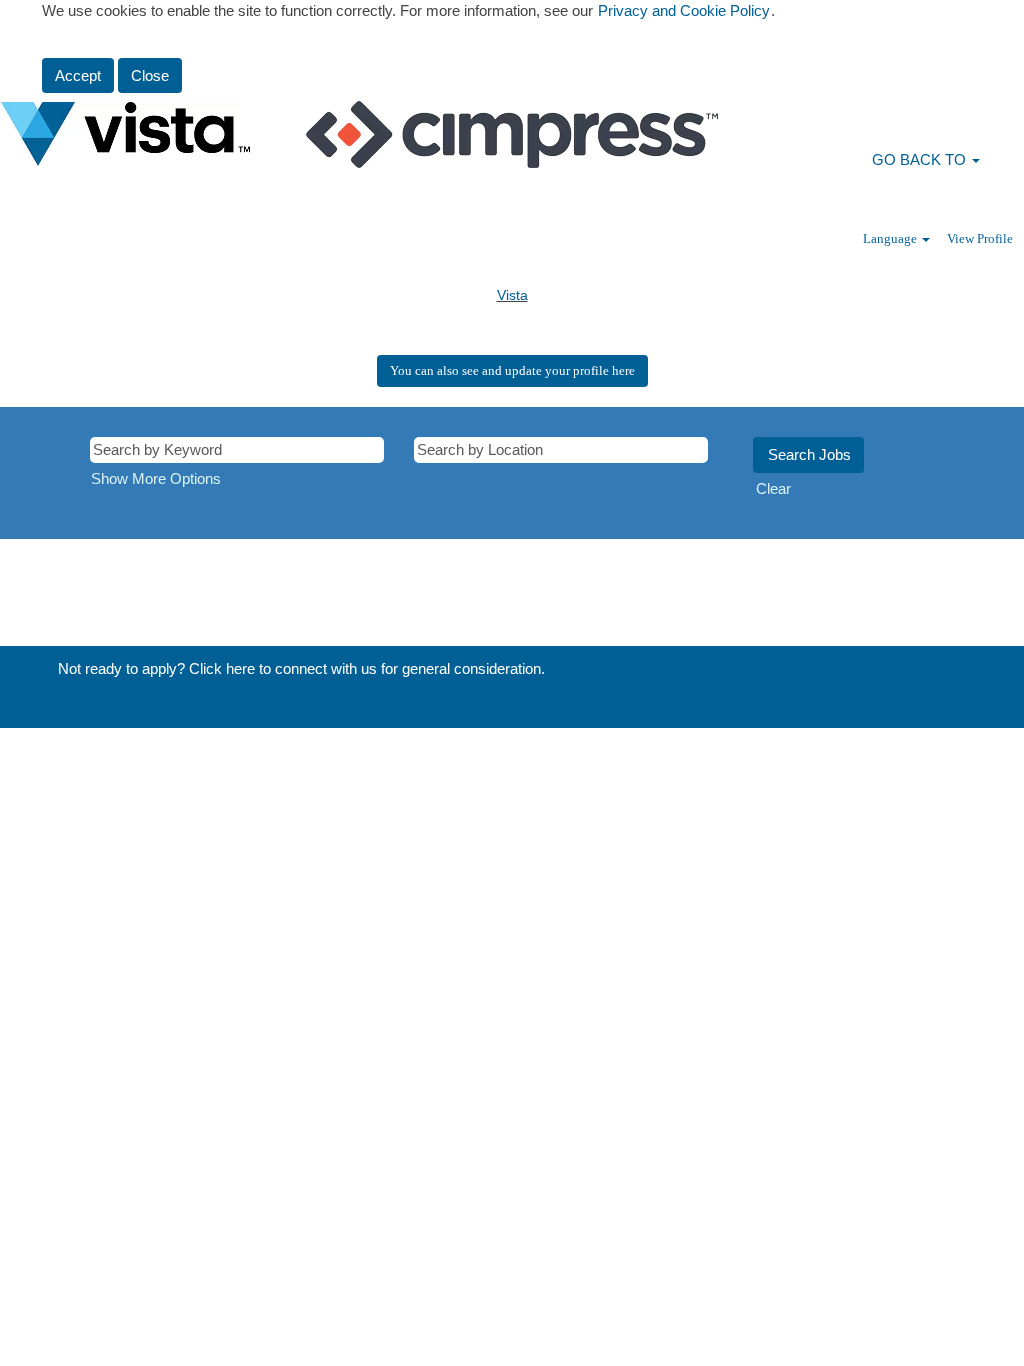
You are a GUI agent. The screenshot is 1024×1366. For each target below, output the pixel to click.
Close (150, 75)
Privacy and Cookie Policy (684, 10)
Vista (512, 295)
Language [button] (891, 238)
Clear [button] (773, 488)
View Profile (980, 238)
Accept (78, 75)
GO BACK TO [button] (921, 159)
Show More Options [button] (156, 478)
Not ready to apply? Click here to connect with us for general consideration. (301, 668)
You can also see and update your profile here (512, 370)
